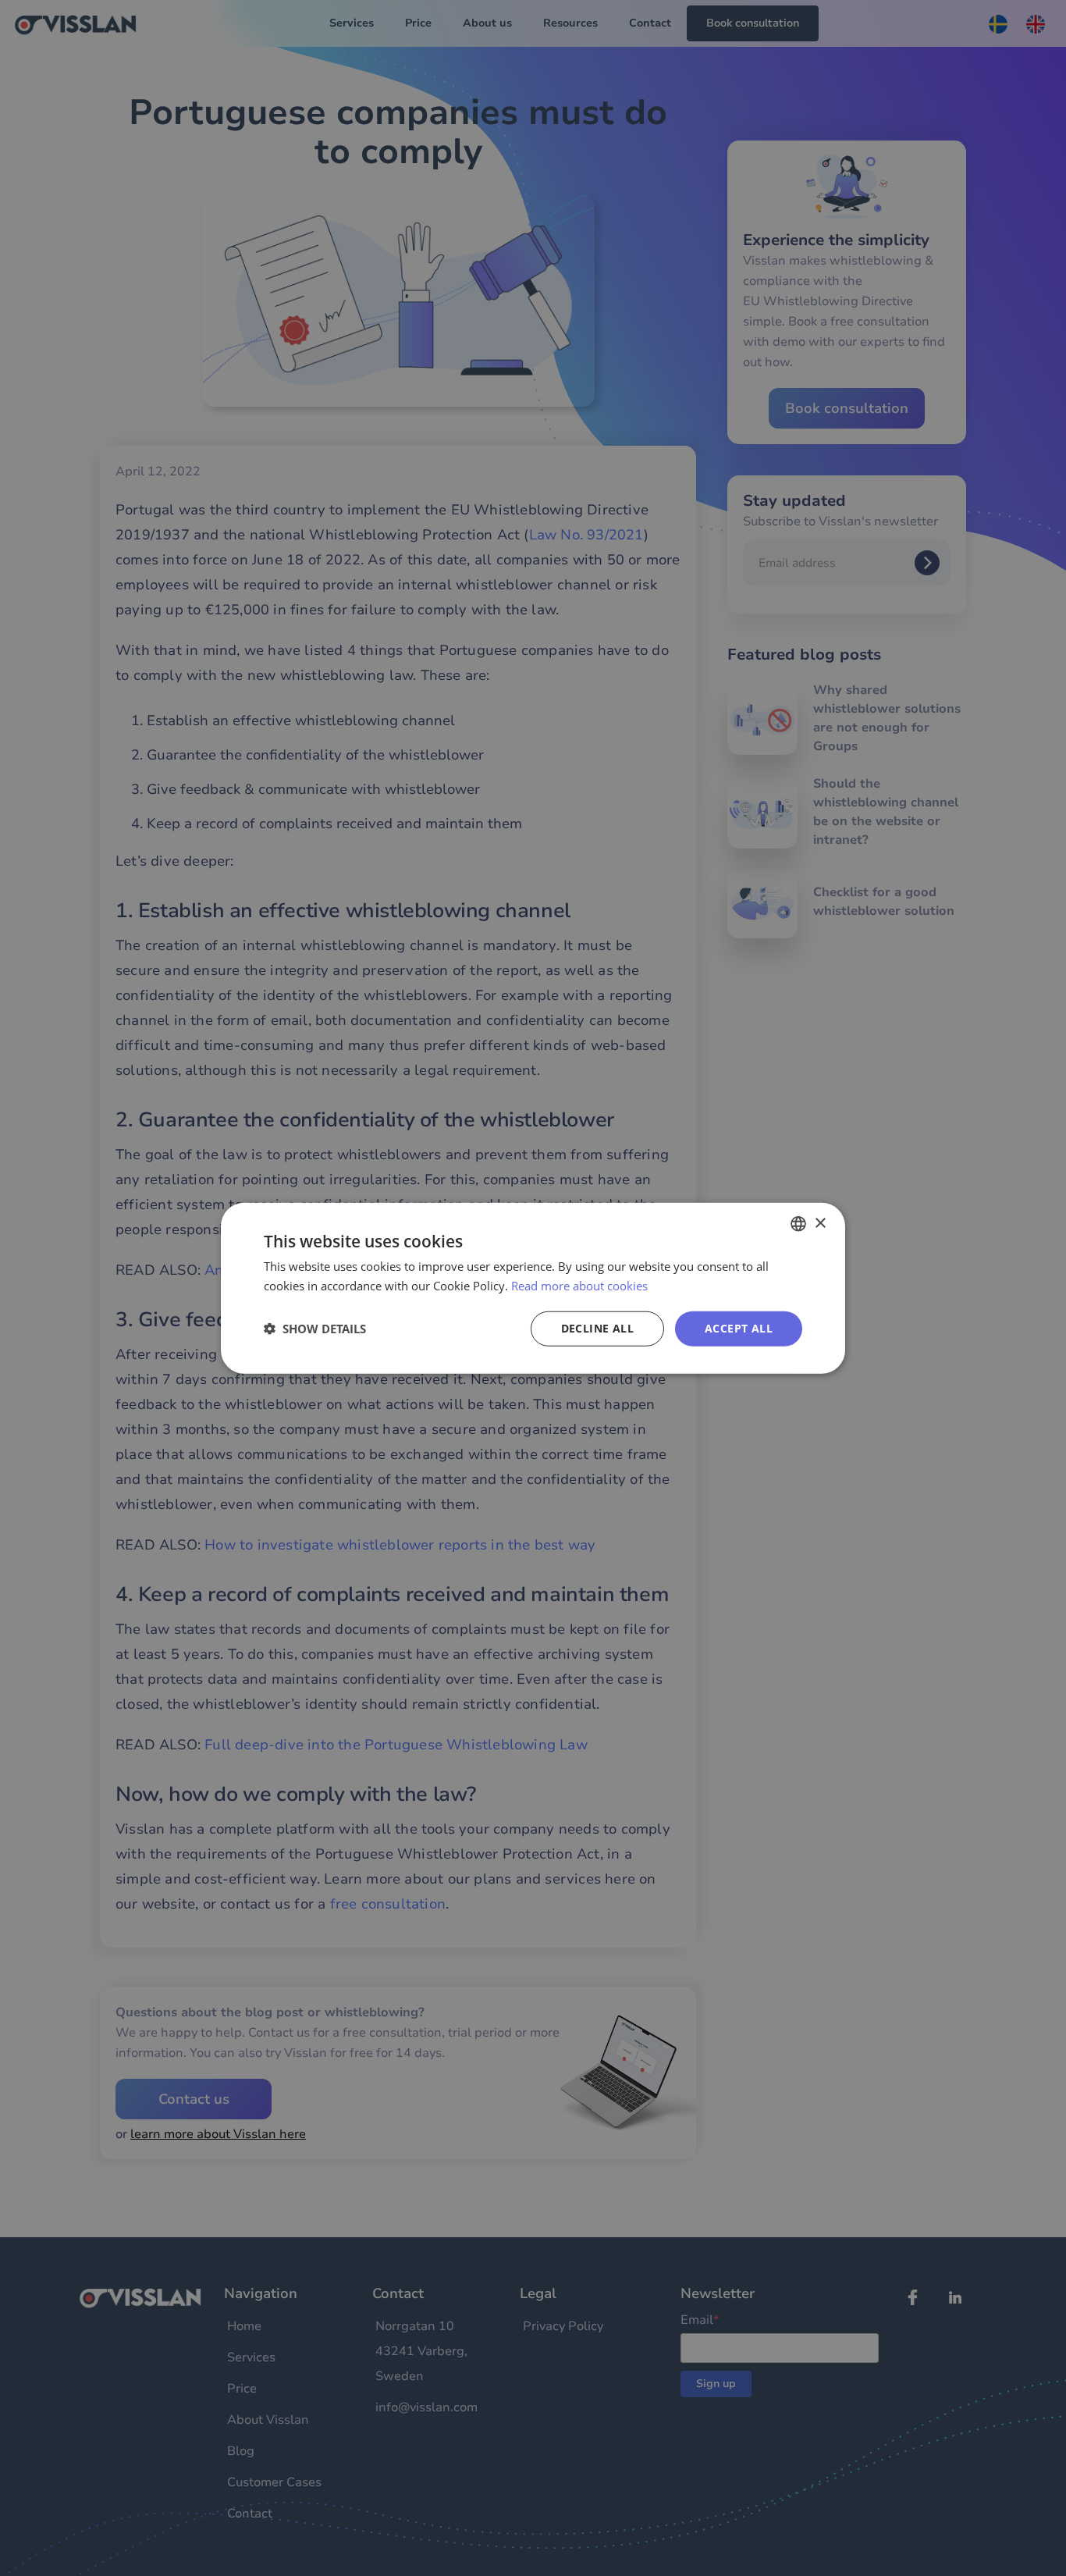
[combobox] (798, 1224)
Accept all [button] (739, 1328)
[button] (315, 1329)
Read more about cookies (579, 1286)
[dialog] (533, 1288)
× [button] (820, 1223)
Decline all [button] (597, 1328)
